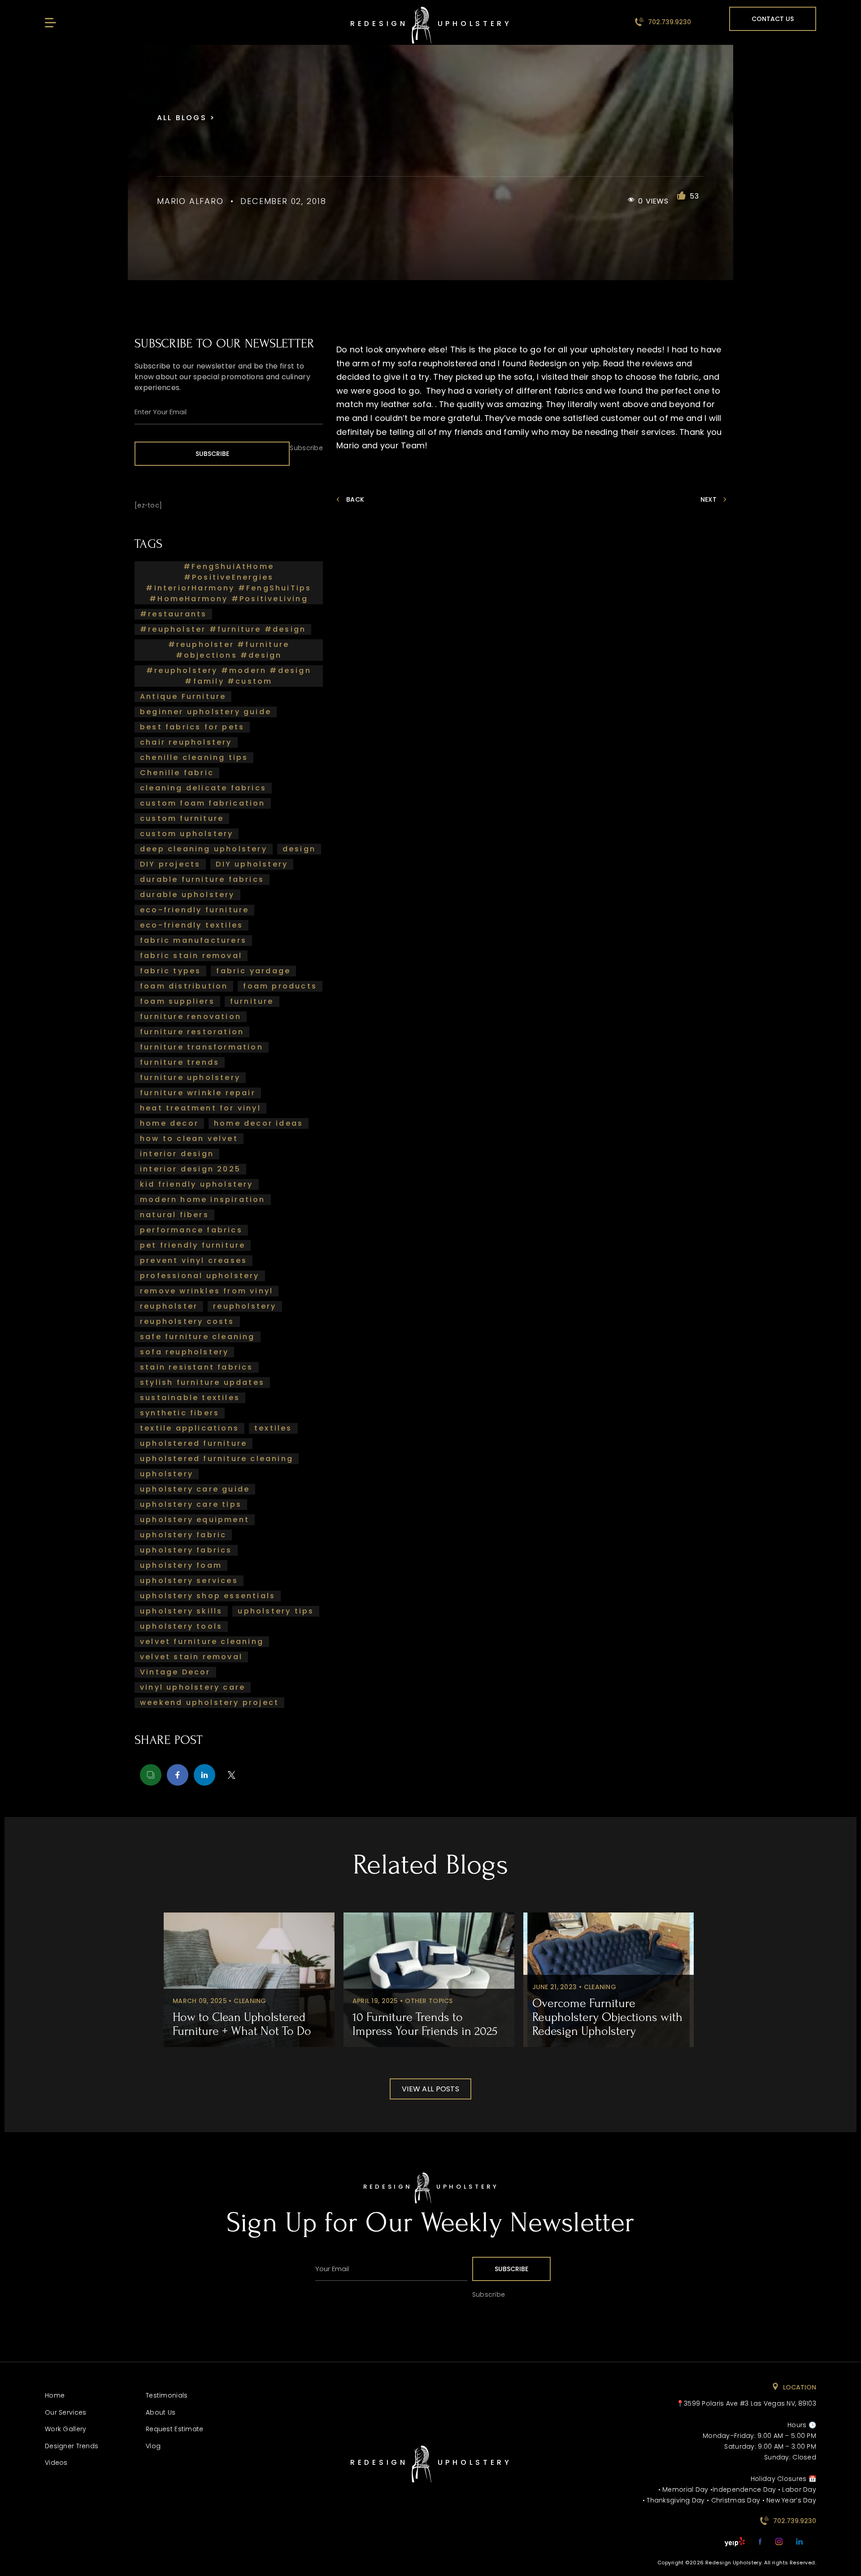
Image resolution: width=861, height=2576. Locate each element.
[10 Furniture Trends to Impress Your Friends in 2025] (429, 1980)
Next (709, 499)
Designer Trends (72, 2446)
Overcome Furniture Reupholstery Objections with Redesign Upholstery (607, 2017)
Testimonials (167, 2395)
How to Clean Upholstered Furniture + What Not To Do (242, 2024)
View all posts (430, 2089)
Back (355, 499)
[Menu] (49, 23)
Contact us (773, 19)
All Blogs (183, 118)
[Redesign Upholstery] (430, 2201)
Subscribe (212, 454)
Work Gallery (65, 2429)
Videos (56, 2463)
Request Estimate (174, 2429)
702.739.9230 (669, 22)
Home (55, 2395)
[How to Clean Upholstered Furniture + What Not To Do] (249, 1980)
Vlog (153, 2446)
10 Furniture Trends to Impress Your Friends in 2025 (425, 2024)
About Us (161, 2412)
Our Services (65, 2412)
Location (799, 2387)
